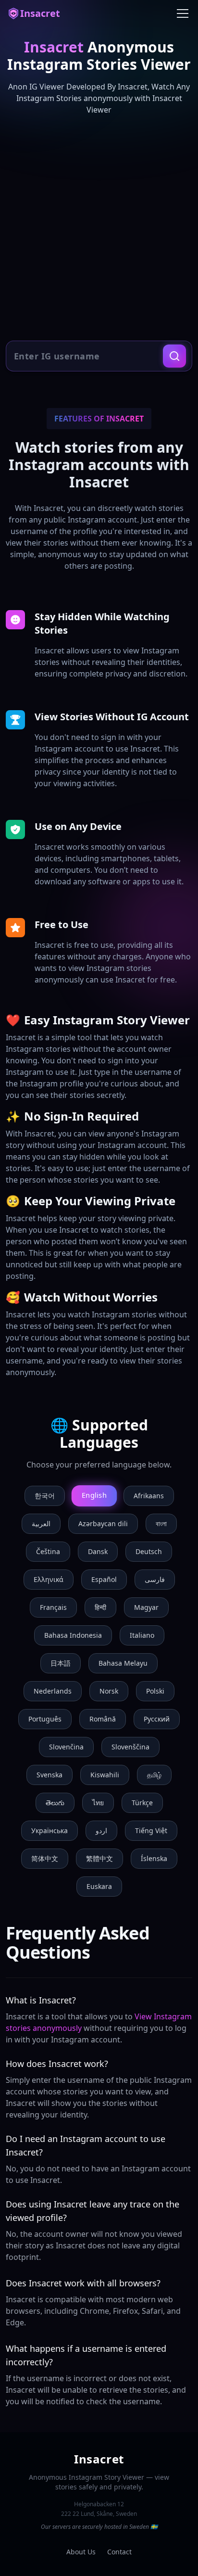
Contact (119, 2552)
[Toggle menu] (183, 13)
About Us (81, 2552)
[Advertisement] (99, 228)
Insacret (40, 13)
